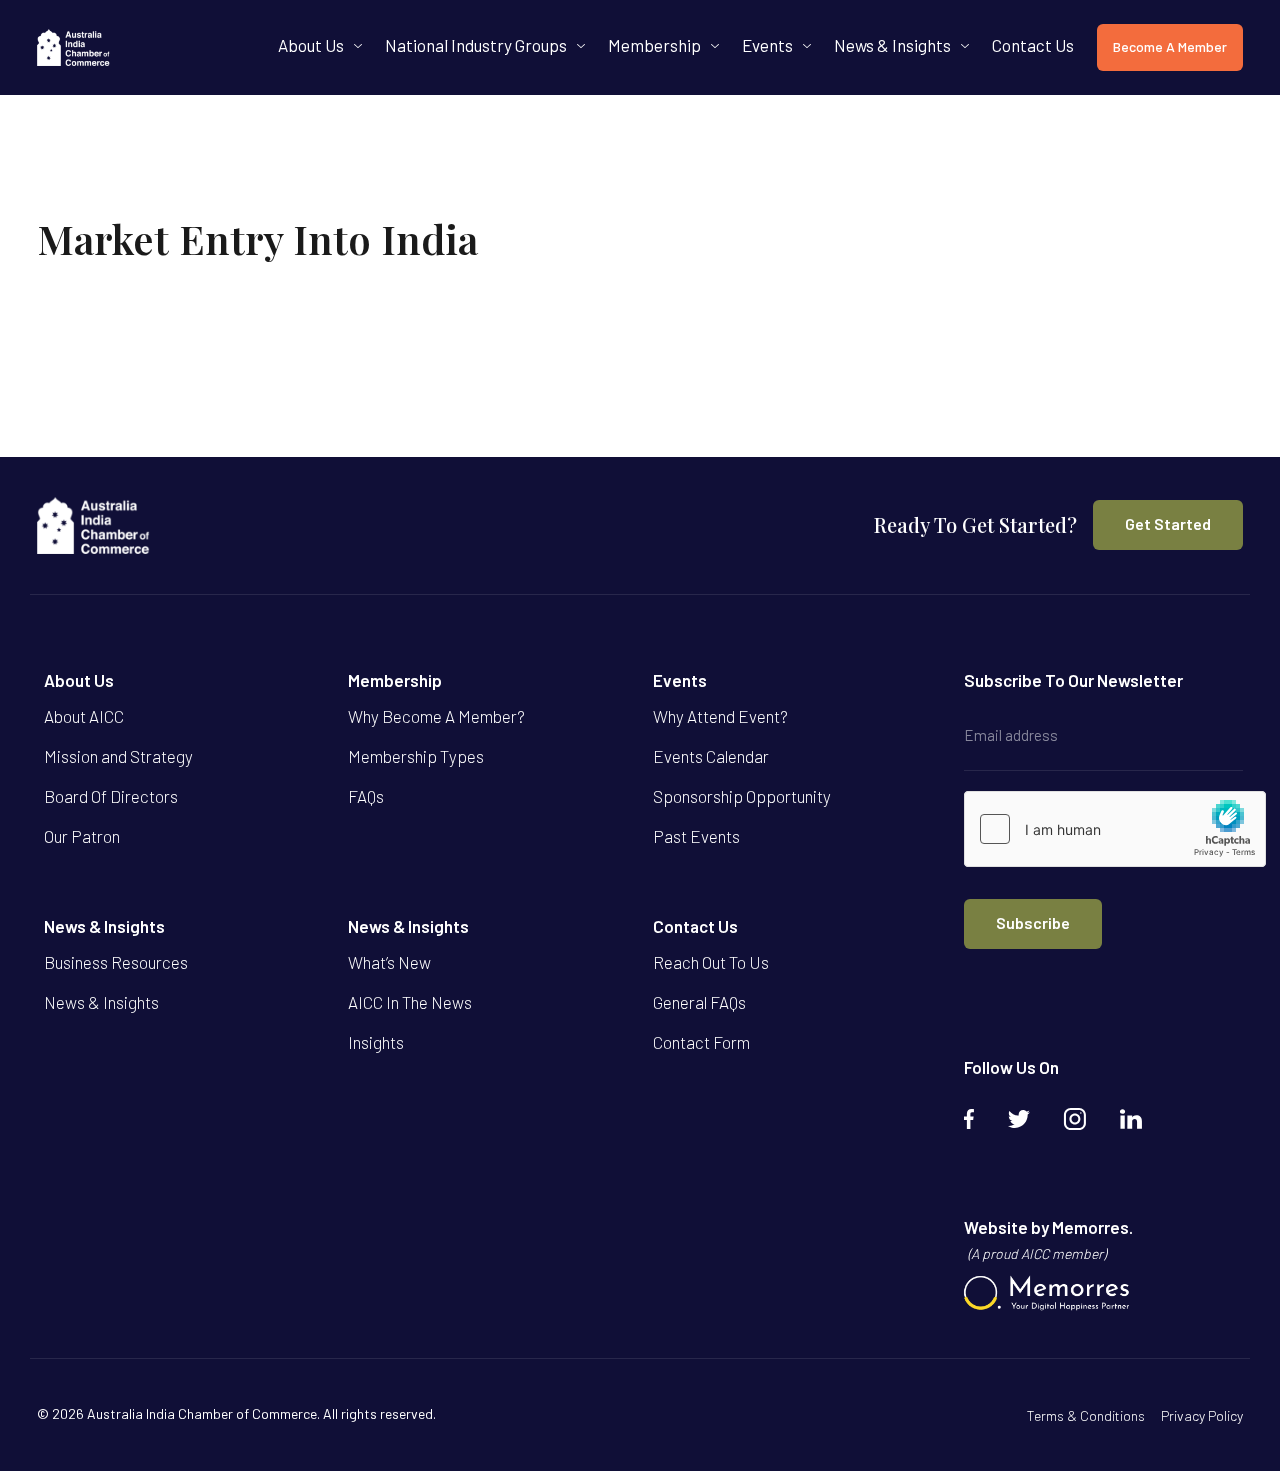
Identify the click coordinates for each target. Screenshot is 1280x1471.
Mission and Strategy (118, 756)
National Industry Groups (476, 45)
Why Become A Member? (436, 716)
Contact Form (701, 1042)
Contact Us (1033, 45)
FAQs (366, 796)
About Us (311, 45)
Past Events (696, 836)
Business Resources (116, 962)
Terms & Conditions (1086, 1415)
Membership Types (416, 756)
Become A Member (1170, 46)
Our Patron (82, 836)
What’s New (389, 962)
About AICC (84, 716)
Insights (376, 1042)
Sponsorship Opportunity (742, 796)
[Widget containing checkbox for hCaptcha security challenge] (1115, 829)
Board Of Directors (111, 796)
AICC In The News (410, 1002)
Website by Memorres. (1048, 1239)
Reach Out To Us (711, 962)
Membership (654, 45)
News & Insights (892, 45)
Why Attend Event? (720, 716)
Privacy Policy (1202, 1415)
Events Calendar (711, 756)
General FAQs (699, 1002)
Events (767, 45)
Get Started (1168, 523)
